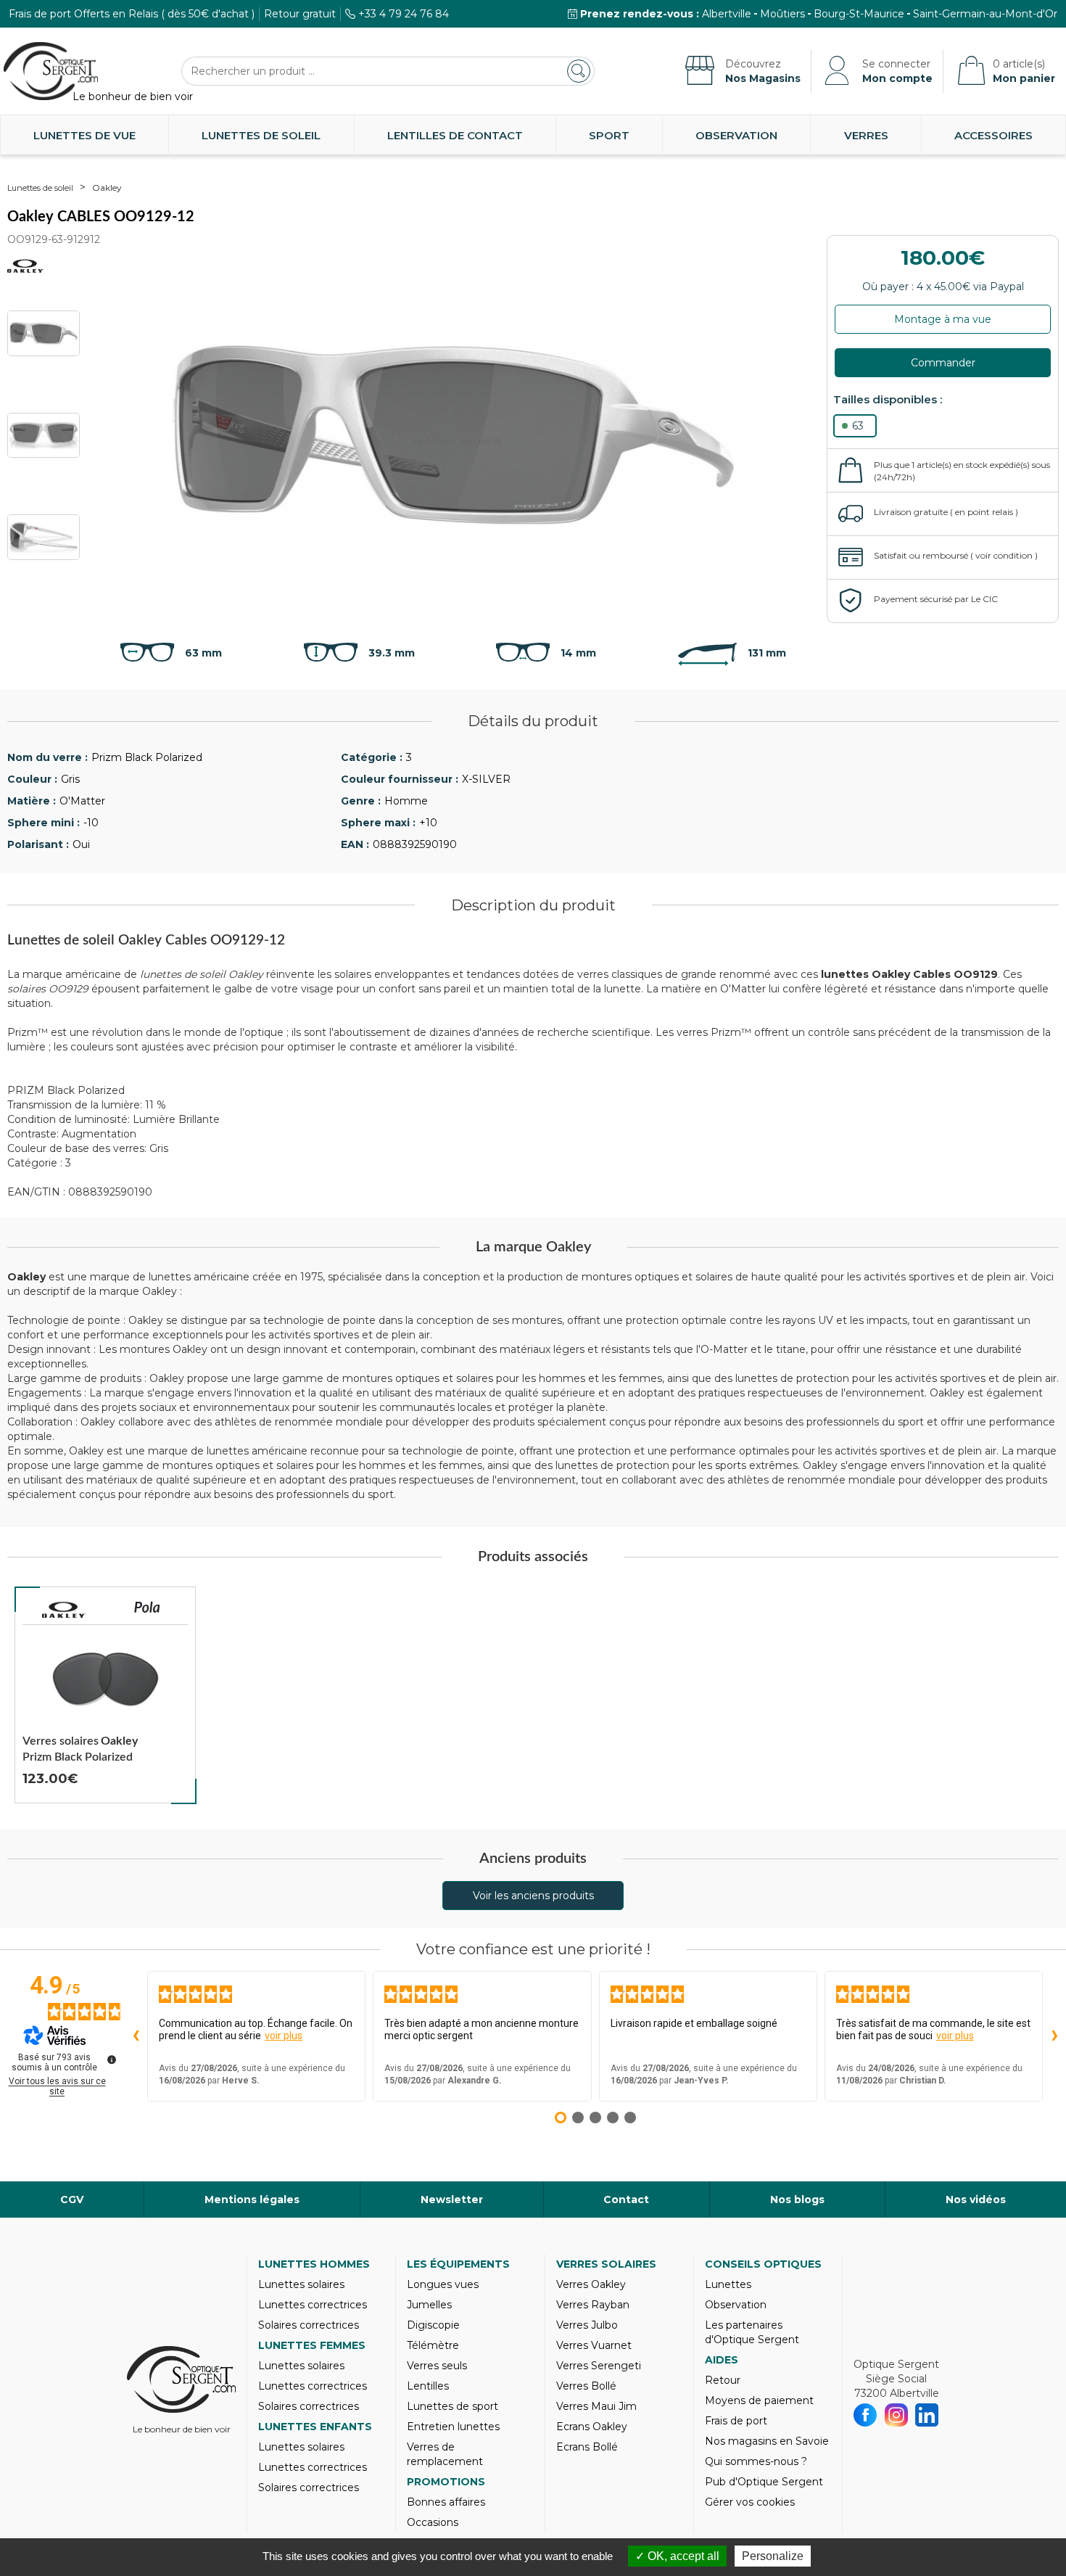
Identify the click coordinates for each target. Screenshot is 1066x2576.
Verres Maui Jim (596, 2406)
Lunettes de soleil (261, 135)
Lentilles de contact (455, 135)
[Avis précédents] (136, 2036)
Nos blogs (797, 2200)
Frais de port (736, 2421)
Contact (626, 2200)
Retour (723, 2380)
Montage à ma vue (943, 319)
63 (858, 426)
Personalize (773, 2556)
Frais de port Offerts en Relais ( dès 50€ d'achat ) (132, 14)
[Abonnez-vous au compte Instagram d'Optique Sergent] (897, 2415)
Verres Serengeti (599, 2366)
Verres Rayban (593, 2305)
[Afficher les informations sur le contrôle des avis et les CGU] (112, 2059)
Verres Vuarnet (594, 2345)
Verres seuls (437, 2366)
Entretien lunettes (453, 2427)
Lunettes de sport (453, 2406)
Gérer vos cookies (750, 2502)
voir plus (284, 2036)
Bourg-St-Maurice (859, 14)
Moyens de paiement (759, 2400)
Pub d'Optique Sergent (764, 2482)
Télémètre (433, 2345)
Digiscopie (433, 2325)
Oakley (107, 188)
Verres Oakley (591, 2284)
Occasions (433, 2522)
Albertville (727, 14)
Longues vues (443, 2284)
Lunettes (728, 2284)
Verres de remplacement (445, 2454)
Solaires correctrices (309, 2325)
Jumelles (429, 2305)
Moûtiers (782, 14)
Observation (736, 135)
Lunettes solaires (301, 2284)
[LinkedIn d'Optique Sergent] (927, 2415)
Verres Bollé (586, 2386)
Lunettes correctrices (313, 2305)
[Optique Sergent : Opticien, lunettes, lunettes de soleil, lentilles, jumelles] (51, 71)
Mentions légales (252, 2200)
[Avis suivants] (1054, 2036)
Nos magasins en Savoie (767, 2441)
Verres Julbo (587, 2325)
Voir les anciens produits (533, 1896)
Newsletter (452, 2200)
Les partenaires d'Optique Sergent (752, 2332)
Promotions (446, 2482)
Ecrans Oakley (592, 2427)
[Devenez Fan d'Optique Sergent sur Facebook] (865, 2415)
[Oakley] (64, 1610)
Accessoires (993, 135)
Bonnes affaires (446, 2502)
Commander (943, 363)
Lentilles (428, 2386)
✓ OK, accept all (677, 2556)
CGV (72, 2200)
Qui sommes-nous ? (756, 2461)
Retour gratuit (300, 14)
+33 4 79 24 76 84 (404, 14)
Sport (609, 135)
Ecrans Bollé (587, 2447)
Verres (866, 135)
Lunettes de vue (84, 135)
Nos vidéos (976, 2200)
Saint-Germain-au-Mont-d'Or (985, 14)
